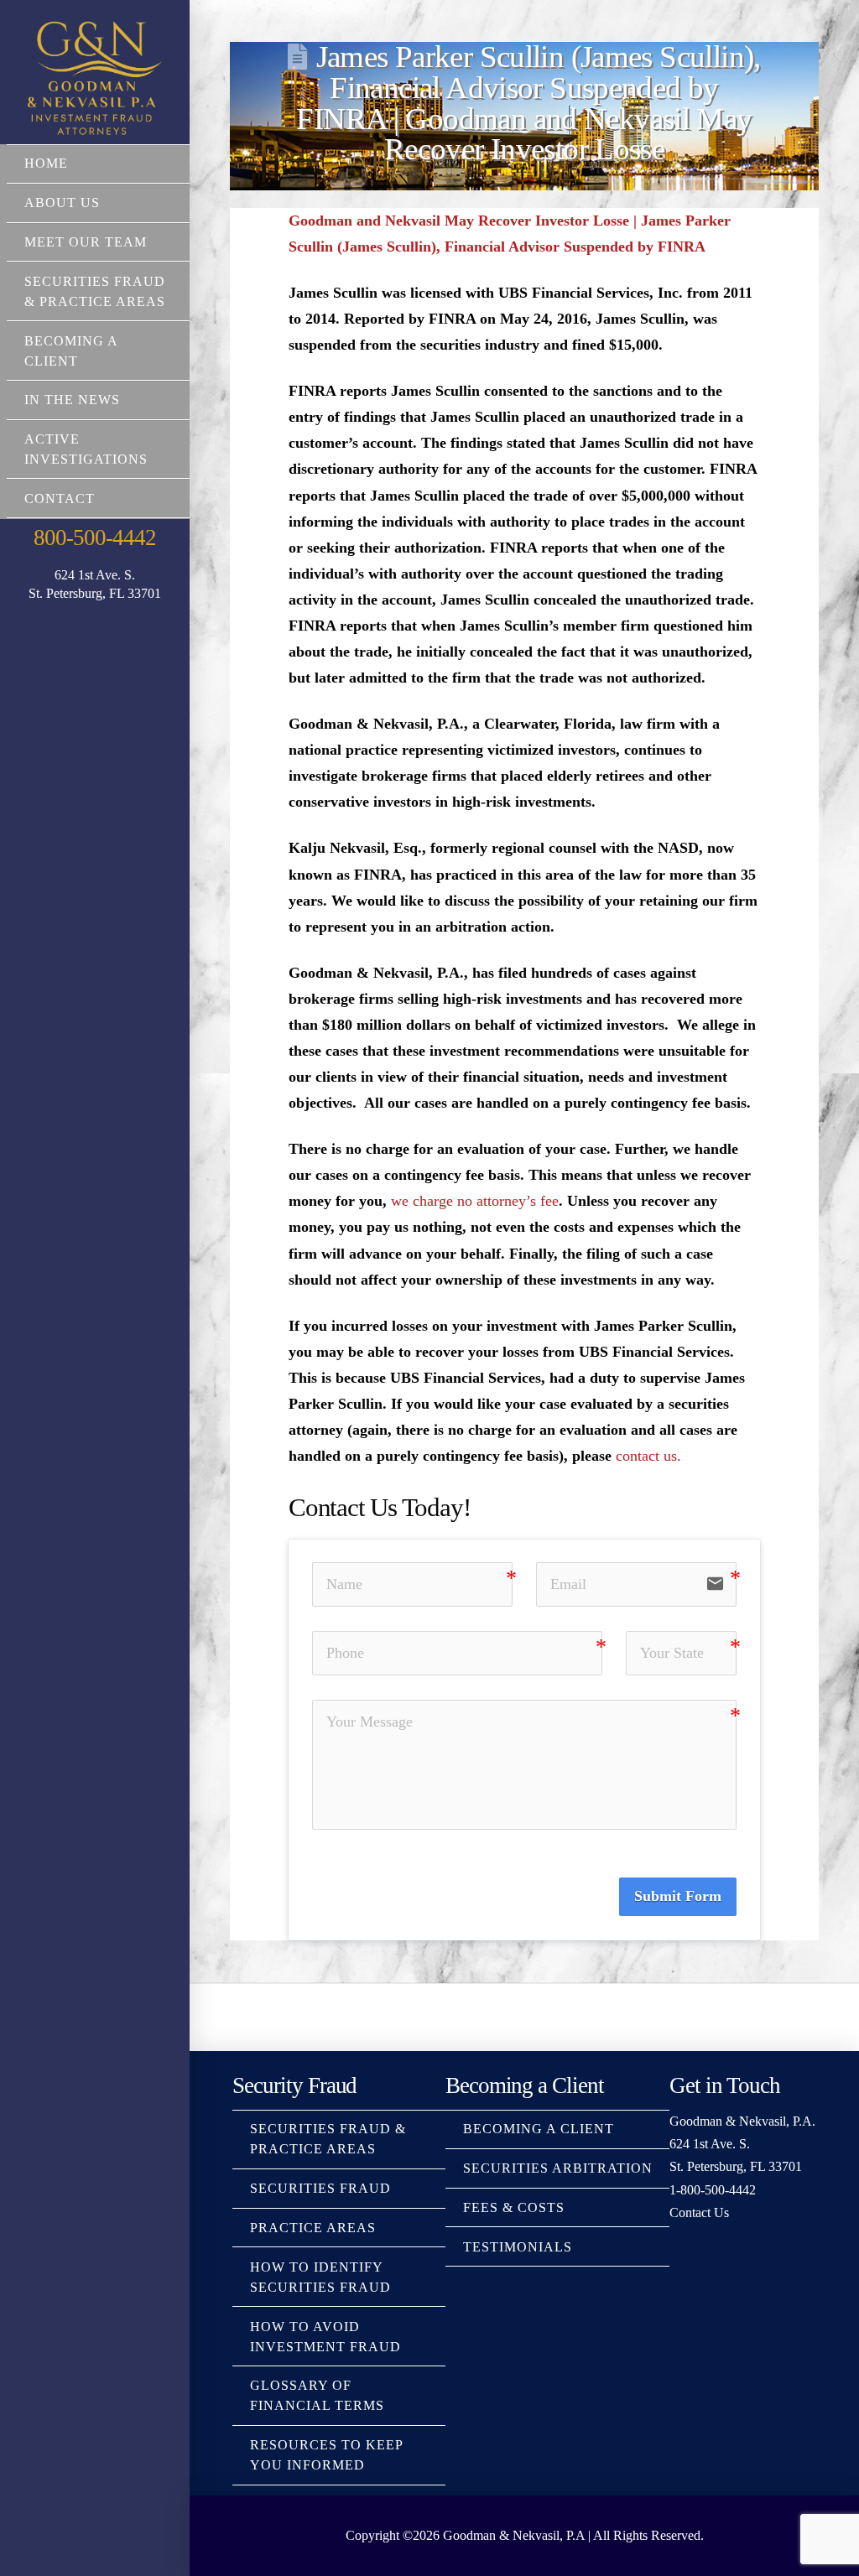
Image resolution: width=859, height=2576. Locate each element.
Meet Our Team (86, 242)
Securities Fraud (320, 2188)
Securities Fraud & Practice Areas (95, 291)
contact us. (648, 1456)
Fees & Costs (514, 2207)
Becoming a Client (71, 351)
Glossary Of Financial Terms (317, 2395)
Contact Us (699, 2212)
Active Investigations (86, 449)
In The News (72, 400)
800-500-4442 (94, 538)
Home (46, 163)
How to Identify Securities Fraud (320, 2277)
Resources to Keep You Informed (326, 2455)
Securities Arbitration (558, 2168)
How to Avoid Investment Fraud (325, 2337)
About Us (62, 203)
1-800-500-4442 (713, 2190)
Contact (60, 499)
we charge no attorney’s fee (475, 1201)
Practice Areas (313, 2228)
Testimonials (518, 2247)
